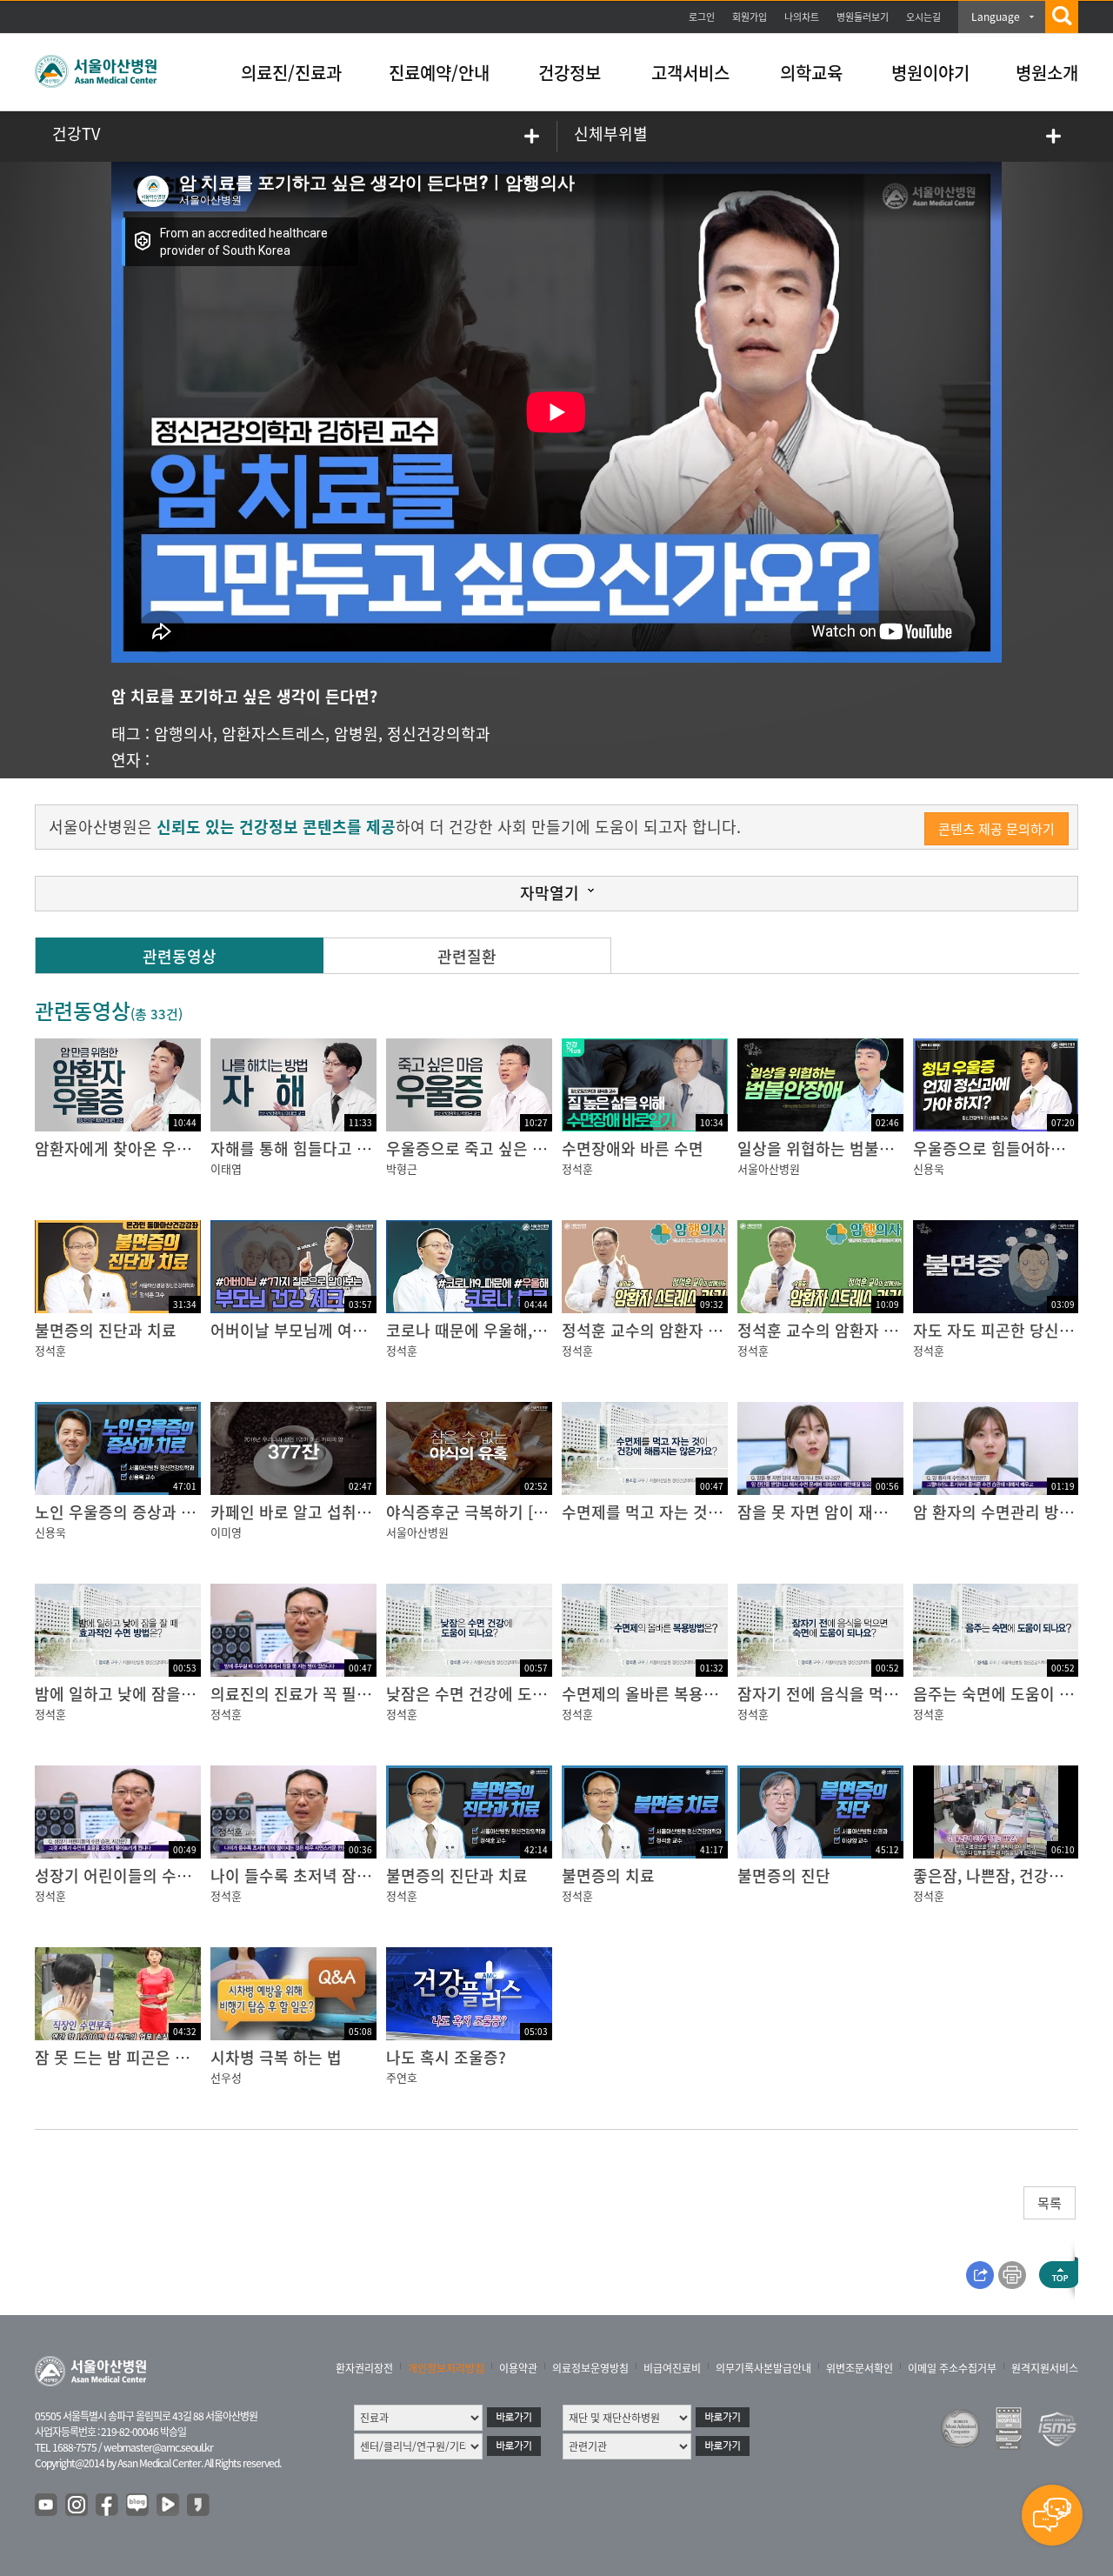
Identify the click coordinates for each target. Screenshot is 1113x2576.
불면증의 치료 (608, 1875)
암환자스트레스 (273, 734)
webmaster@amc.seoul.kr (158, 2447)
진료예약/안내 (439, 73)
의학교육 (811, 73)
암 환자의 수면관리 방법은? (1005, 1512)
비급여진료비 (672, 2368)
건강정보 (570, 73)
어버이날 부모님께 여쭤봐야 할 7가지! (337, 1330)
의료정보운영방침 (590, 2368)
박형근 (402, 1168)
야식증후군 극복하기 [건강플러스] (499, 1512)
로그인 (702, 17)
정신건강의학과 (439, 734)
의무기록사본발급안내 (763, 2368)
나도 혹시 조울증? (446, 2057)
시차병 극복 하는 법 (276, 2057)
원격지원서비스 (1045, 2368)
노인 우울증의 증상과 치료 (123, 1512)
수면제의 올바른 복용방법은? (659, 1694)
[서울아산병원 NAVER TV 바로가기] (169, 2506)
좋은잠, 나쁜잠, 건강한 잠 (998, 1875)
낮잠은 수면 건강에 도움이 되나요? (502, 1694)
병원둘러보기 (863, 17)
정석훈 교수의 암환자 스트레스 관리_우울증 (883, 1330)
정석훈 (577, 1168)
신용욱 (929, 1168)
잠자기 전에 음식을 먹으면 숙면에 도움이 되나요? (902, 1694)
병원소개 (1047, 73)
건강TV (76, 133)
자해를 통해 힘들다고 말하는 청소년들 (337, 1148)
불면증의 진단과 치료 (106, 1330)
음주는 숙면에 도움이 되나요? (1012, 1694)
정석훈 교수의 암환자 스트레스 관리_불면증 (708, 1330)
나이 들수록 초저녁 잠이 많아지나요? (334, 1875)
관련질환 (467, 956)
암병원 (356, 734)
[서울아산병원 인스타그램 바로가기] (77, 2506)
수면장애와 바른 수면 (633, 1148)
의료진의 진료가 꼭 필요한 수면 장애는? (343, 1694)
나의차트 (802, 17)
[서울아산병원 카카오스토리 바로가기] (199, 2506)
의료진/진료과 (291, 73)
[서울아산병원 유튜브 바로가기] (47, 2506)
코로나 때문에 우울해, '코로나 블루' (505, 1330)
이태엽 (226, 1168)
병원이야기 (930, 73)
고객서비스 (690, 73)
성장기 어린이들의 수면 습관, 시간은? (160, 1875)
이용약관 (518, 2368)
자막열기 (550, 893)
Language (996, 17)
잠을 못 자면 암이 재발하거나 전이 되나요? (880, 1512)
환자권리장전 (364, 2368)
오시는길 (923, 17)
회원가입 (750, 17)
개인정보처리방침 (446, 2368)
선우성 (226, 2077)
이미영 (226, 1532)
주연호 (402, 2077)
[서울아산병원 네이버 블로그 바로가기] (138, 2506)
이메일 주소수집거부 (952, 2368)
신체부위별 (611, 133)
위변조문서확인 (860, 2368)
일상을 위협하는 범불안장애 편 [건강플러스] (884, 1148)
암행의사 (183, 734)
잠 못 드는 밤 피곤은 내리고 (127, 2057)
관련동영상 (180, 956)
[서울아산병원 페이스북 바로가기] (108, 2506)
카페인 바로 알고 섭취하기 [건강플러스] (343, 1512)
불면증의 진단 (784, 1875)
